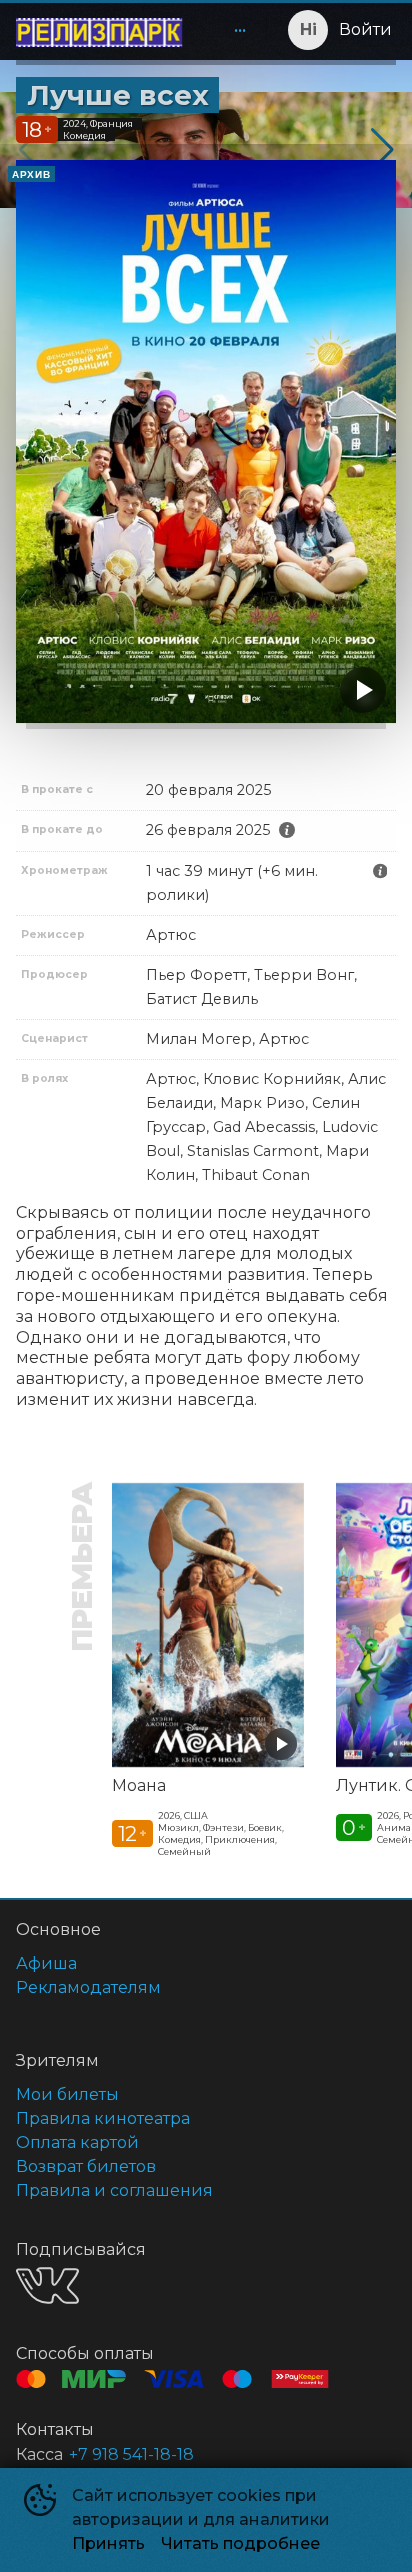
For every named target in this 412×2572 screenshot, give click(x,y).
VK (47, 2285)
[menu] (228, 30)
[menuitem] (240, 30)
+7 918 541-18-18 (131, 2454)
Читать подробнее (240, 2543)
